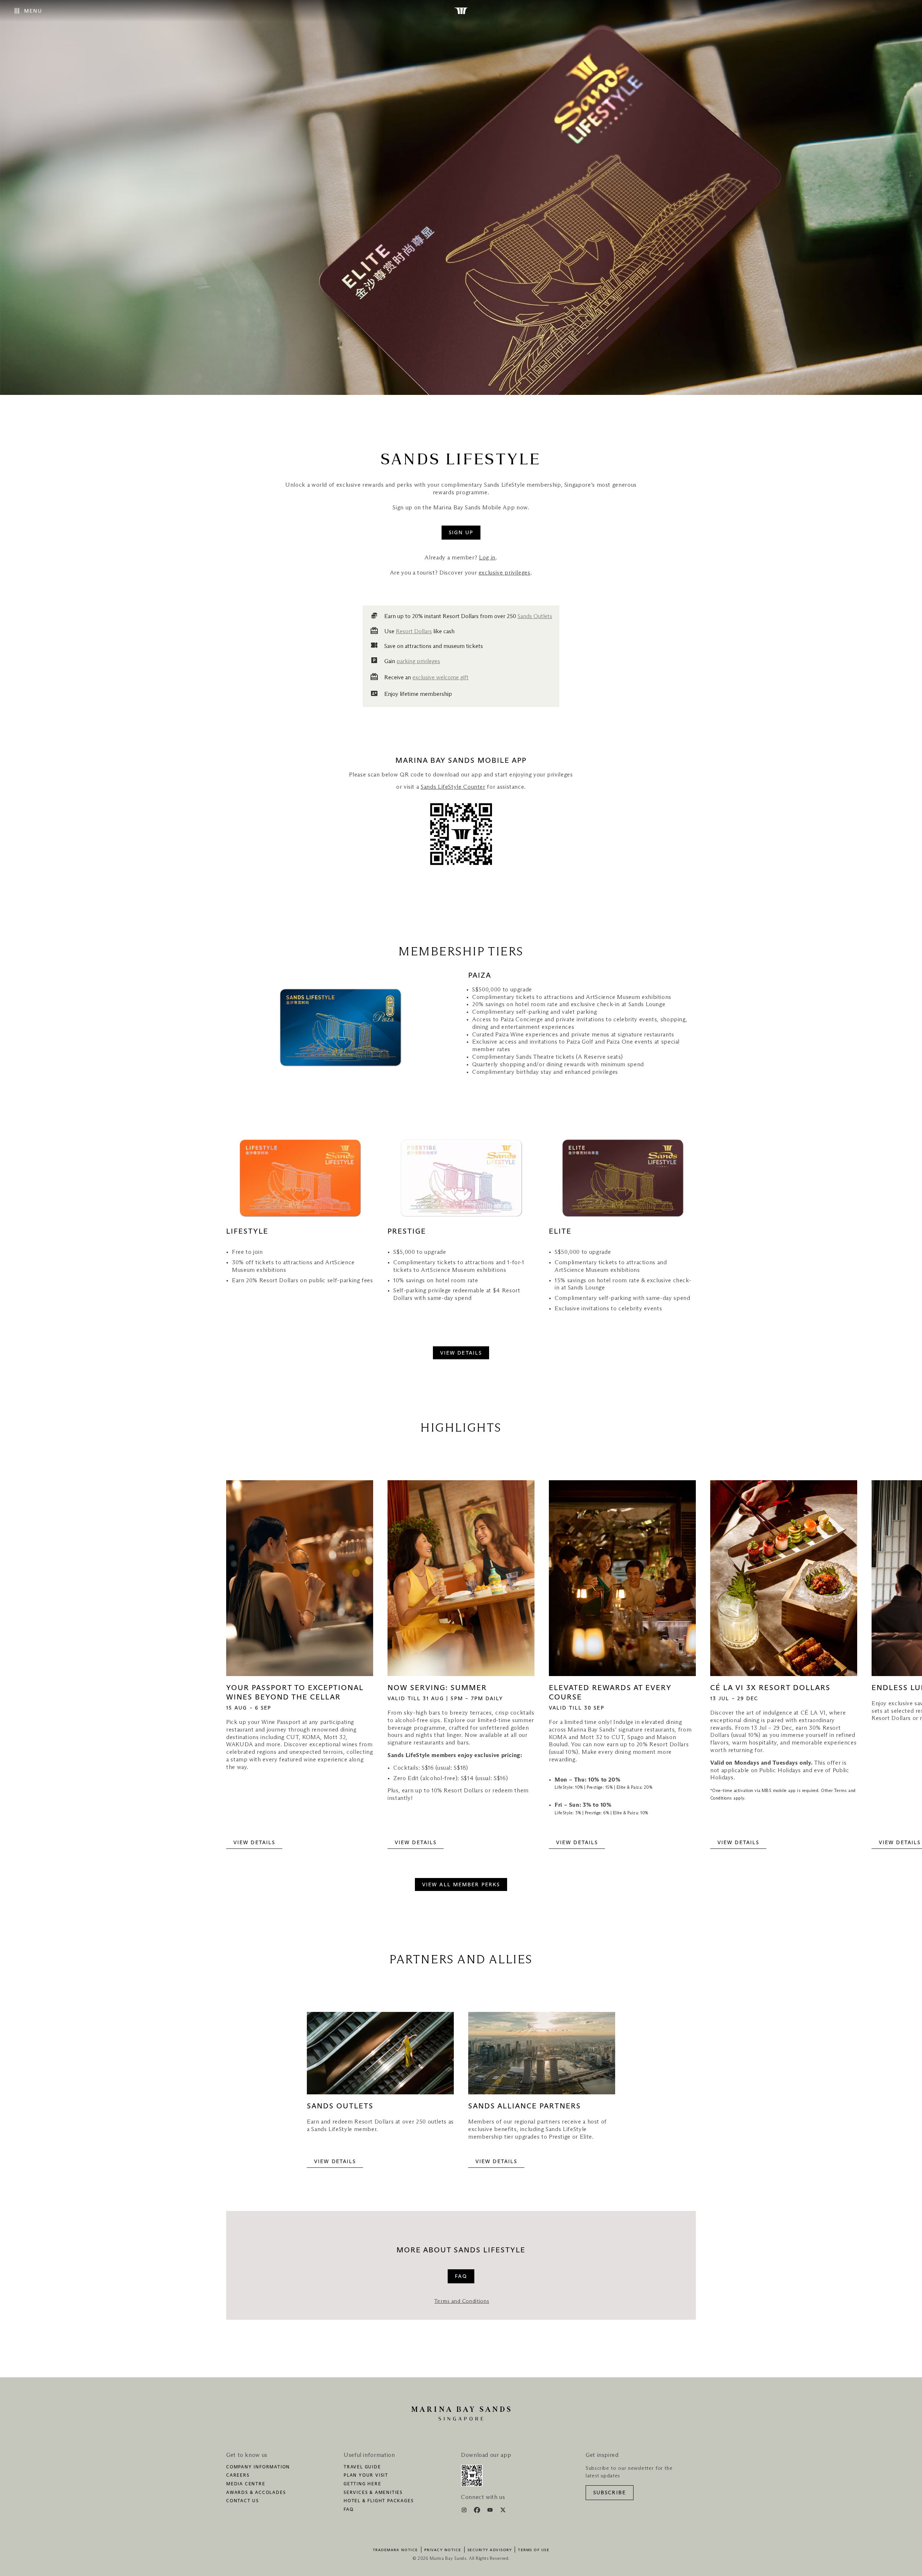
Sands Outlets (535, 616)
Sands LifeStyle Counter (453, 787)
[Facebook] (478, 2511)
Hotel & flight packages (379, 2501)
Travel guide (362, 2467)
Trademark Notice (395, 2550)
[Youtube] (491, 2511)
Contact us (243, 2501)
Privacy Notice (443, 2550)
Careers (238, 2476)
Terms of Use (534, 2550)
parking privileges (418, 661)
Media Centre (246, 2484)
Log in (487, 558)
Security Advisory (490, 2550)
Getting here (362, 2484)
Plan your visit (366, 2476)
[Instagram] (465, 2511)
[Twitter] (503, 2511)
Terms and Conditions (462, 2301)
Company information (258, 2467)
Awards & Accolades (256, 2493)
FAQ (348, 2510)
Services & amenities (373, 2493)
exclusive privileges (505, 573)
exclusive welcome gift (440, 677)
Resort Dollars (414, 631)
